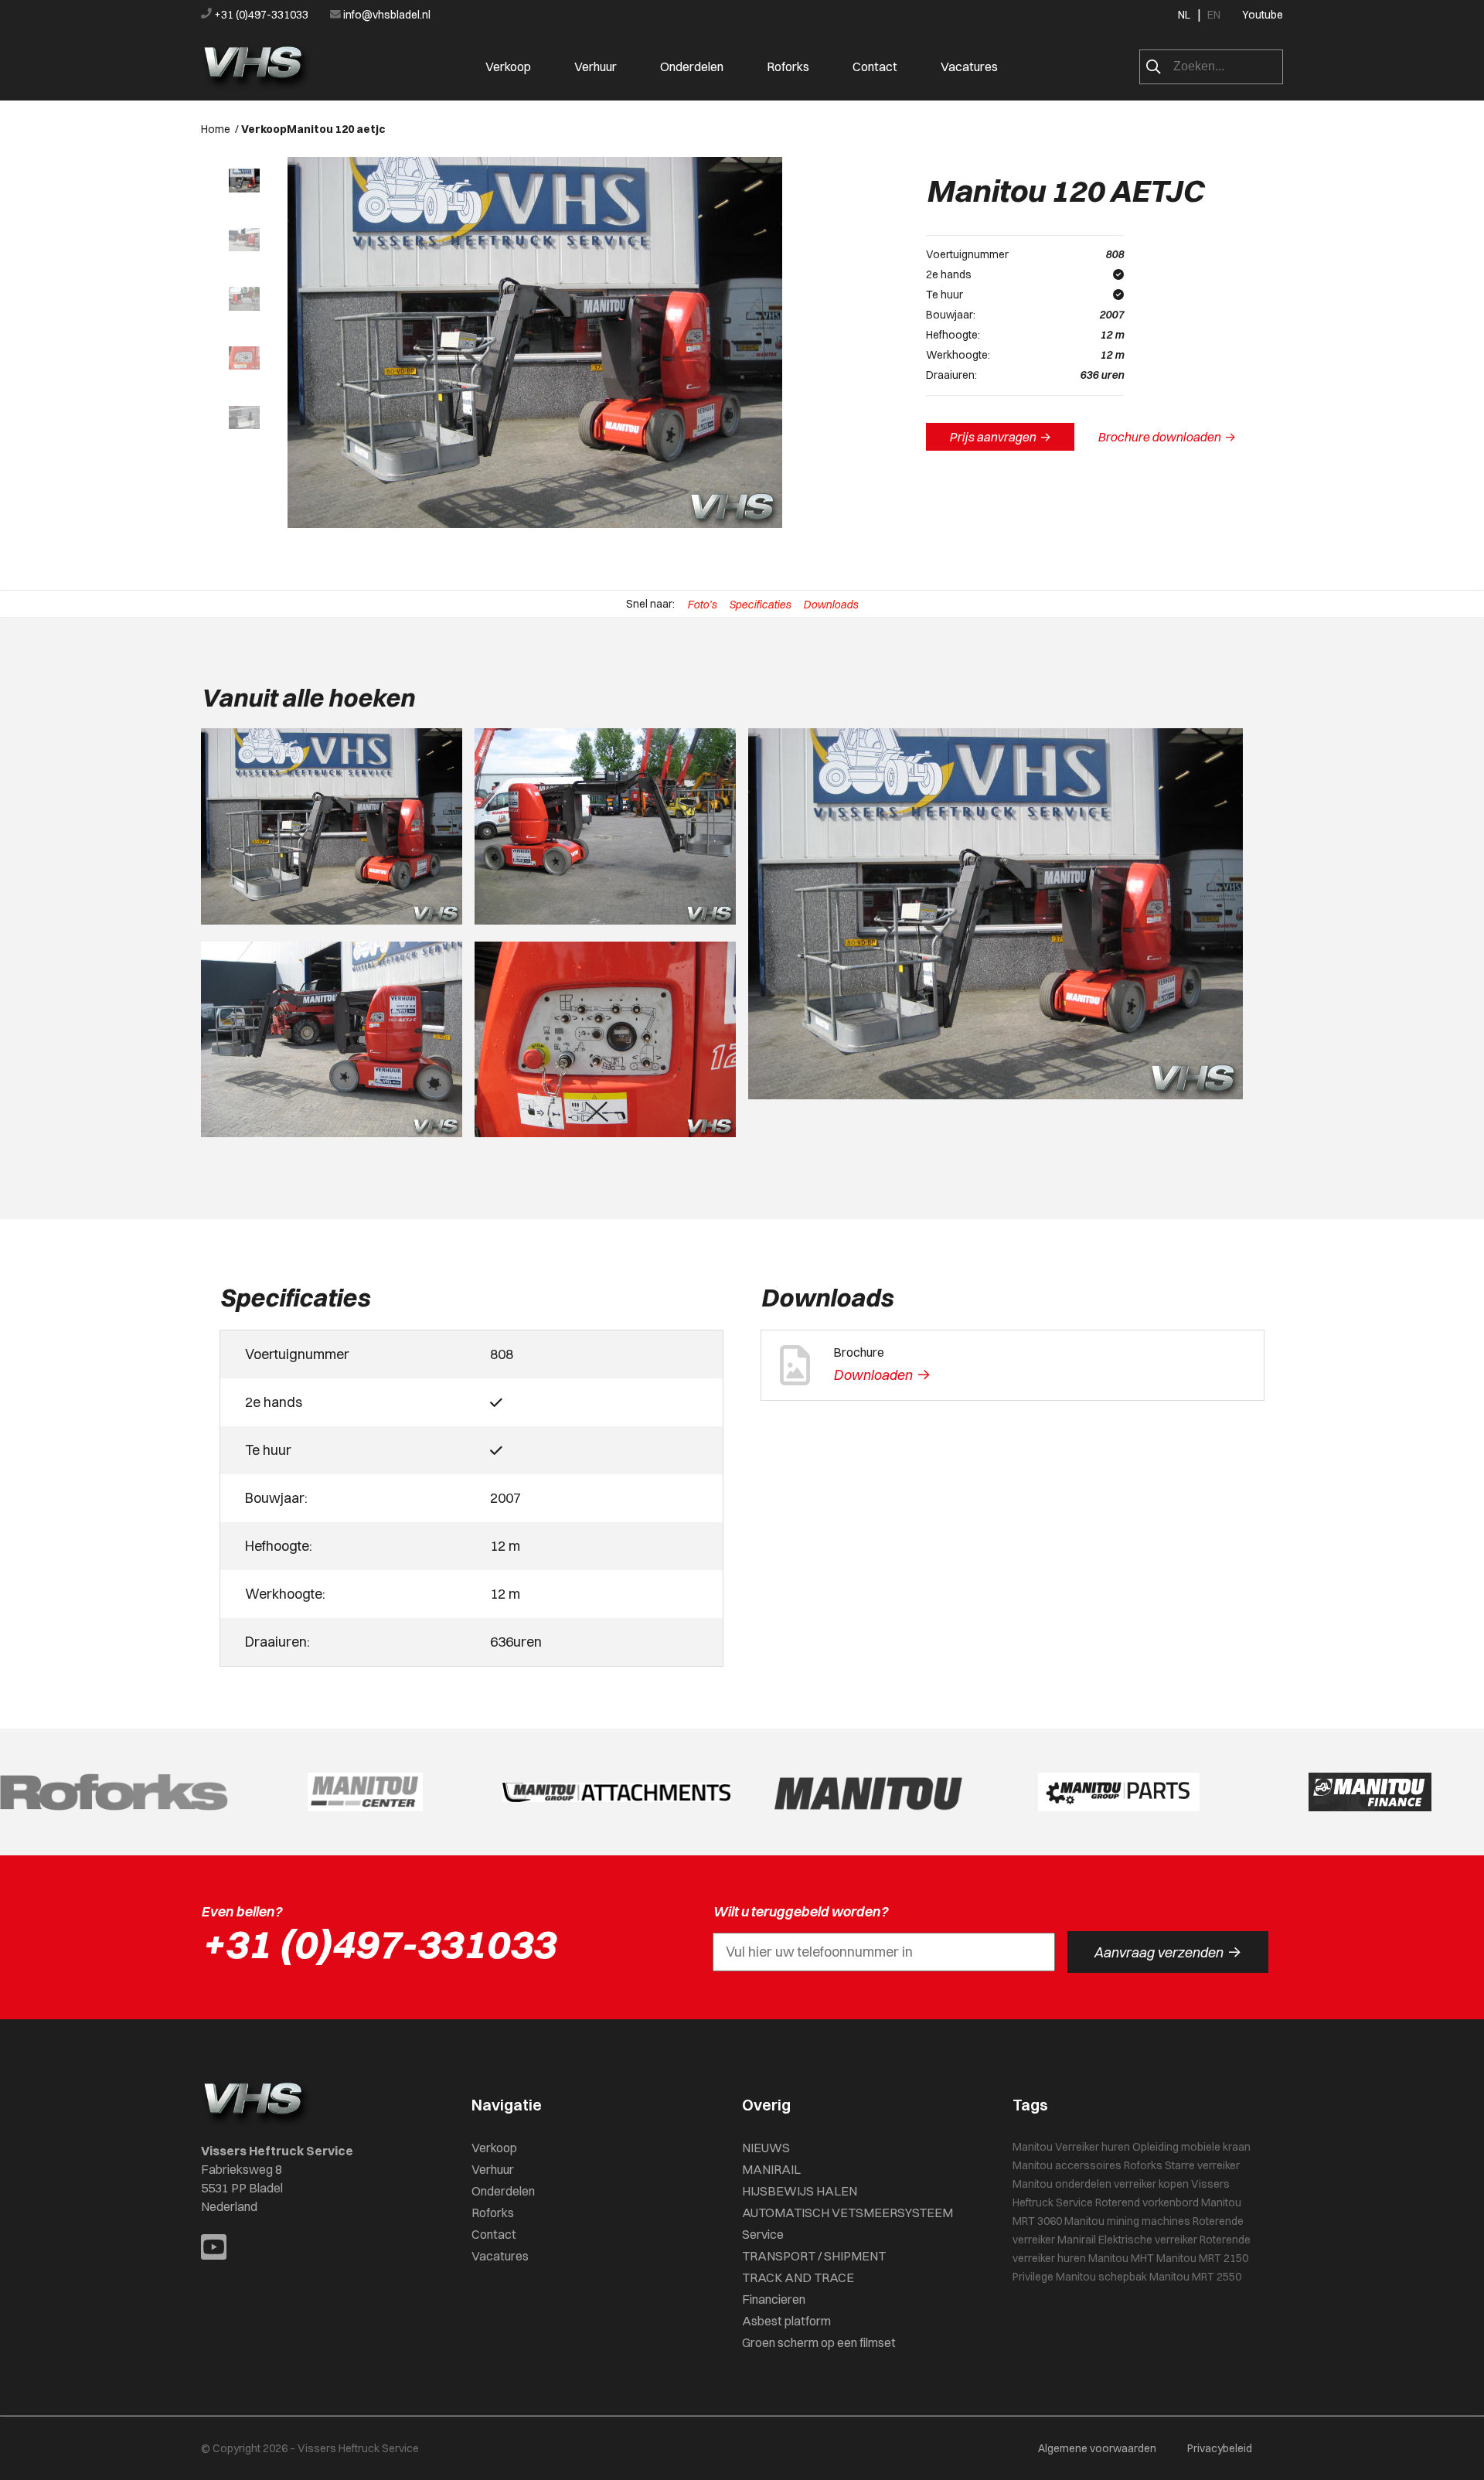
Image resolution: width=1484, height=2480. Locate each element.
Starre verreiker (1202, 2165)
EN (1214, 15)
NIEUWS (766, 2148)
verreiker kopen (1151, 2184)
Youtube (1263, 15)
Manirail (1077, 2240)
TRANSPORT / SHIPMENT (814, 2256)
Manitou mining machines (1127, 2221)
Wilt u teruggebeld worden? (800, 1911)
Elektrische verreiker (1148, 2240)
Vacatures (969, 66)
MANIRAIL (771, 2169)
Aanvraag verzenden (1167, 1952)
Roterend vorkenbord (1147, 2202)
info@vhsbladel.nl (386, 15)
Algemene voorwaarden (1097, 2448)
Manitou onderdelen (1062, 2184)
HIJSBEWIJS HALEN (800, 2191)
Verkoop (508, 66)
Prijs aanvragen (1000, 437)
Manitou (1033, 2147)
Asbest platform (786, 2321)
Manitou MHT (1121, 2258)
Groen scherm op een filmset (819, 2342)
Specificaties (760, 605)
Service (763, 2234)
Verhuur (596, 66)
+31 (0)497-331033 (261, 15)
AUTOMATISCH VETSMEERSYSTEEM (848, 2213)
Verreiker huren (1093, 2147)
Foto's (702, 605)
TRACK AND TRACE (798, 2277)
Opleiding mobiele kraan (1191, 2147)
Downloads (830, 605)
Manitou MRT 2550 (1195, 2277)
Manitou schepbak (1101, 2277)
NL (1184, 15)
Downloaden (882, 1375)
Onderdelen (692, 66)
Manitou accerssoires (1067, 2165)
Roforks (788, 66)
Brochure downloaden (1167, 437)
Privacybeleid (1220, 2448)
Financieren (774, 2299)
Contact (875, 66)
